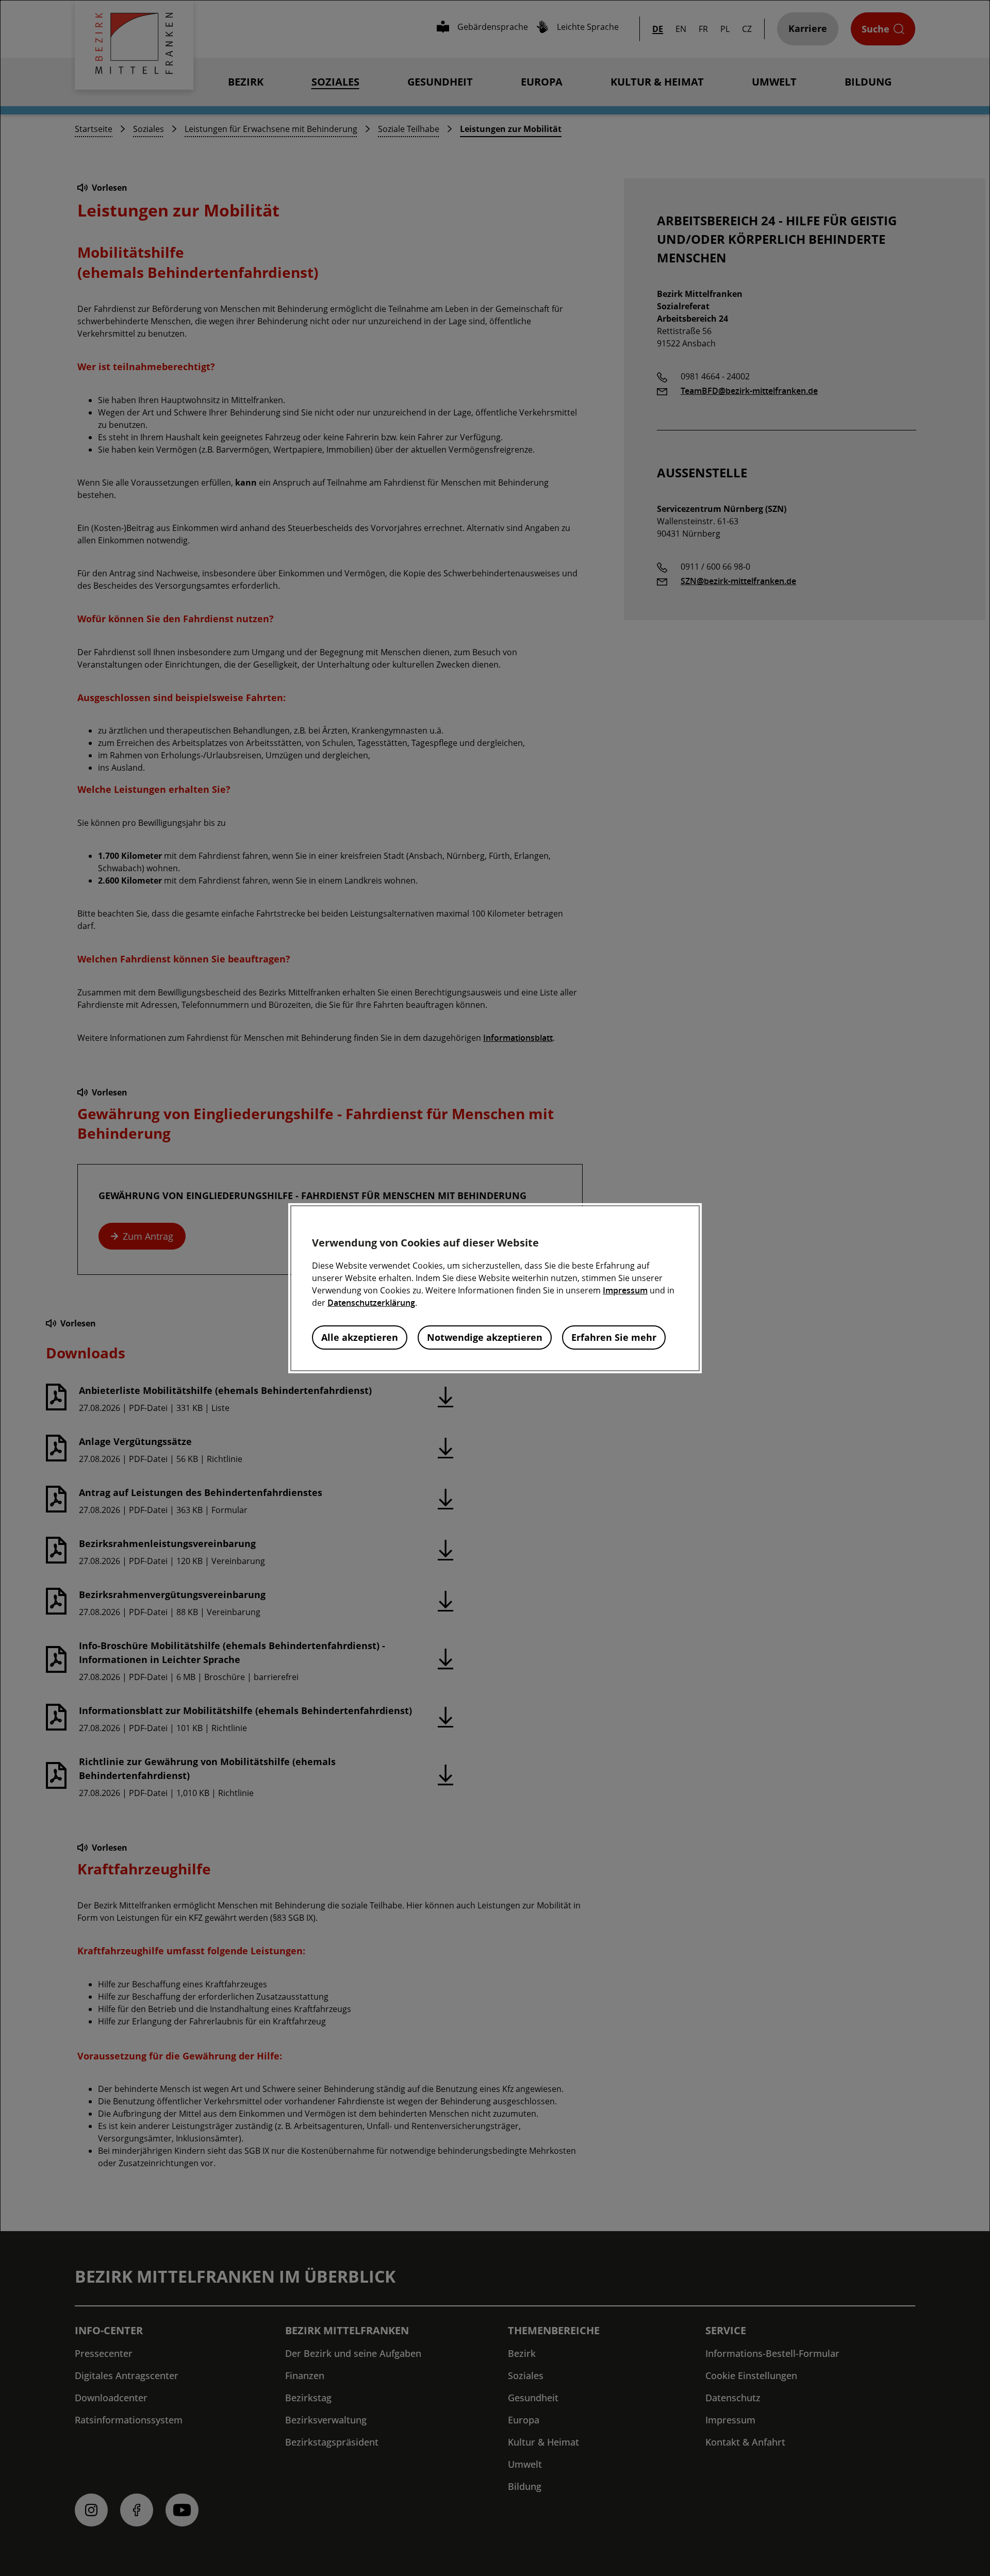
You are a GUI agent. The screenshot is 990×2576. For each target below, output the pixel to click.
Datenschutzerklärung (371, 1303)
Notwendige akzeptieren (485, 1337)
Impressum (625, 1290)
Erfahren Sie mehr (614, 1337)
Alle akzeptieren (360, 1337)
